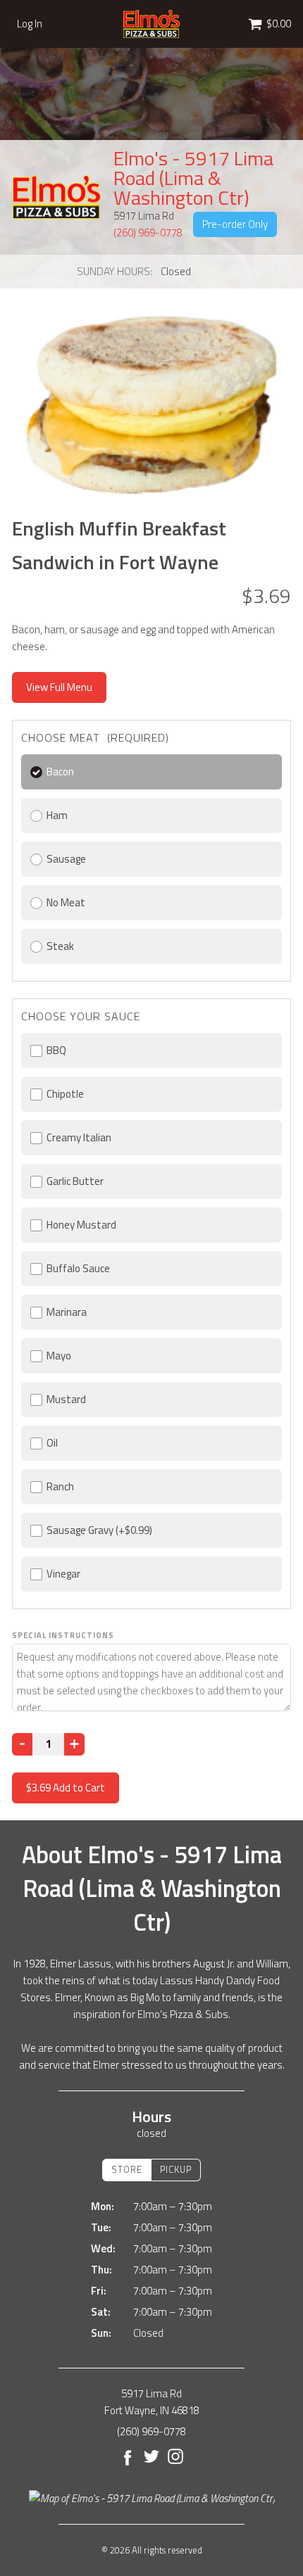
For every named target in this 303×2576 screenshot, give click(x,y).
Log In (30, 24)
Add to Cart (66, 1788)
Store (127, 2169)
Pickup (176, 2169)
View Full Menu (59, 687)
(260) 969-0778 (148, 233)
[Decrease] (22, 1744)
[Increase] (74, 1744)
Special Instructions (63, 1635)
